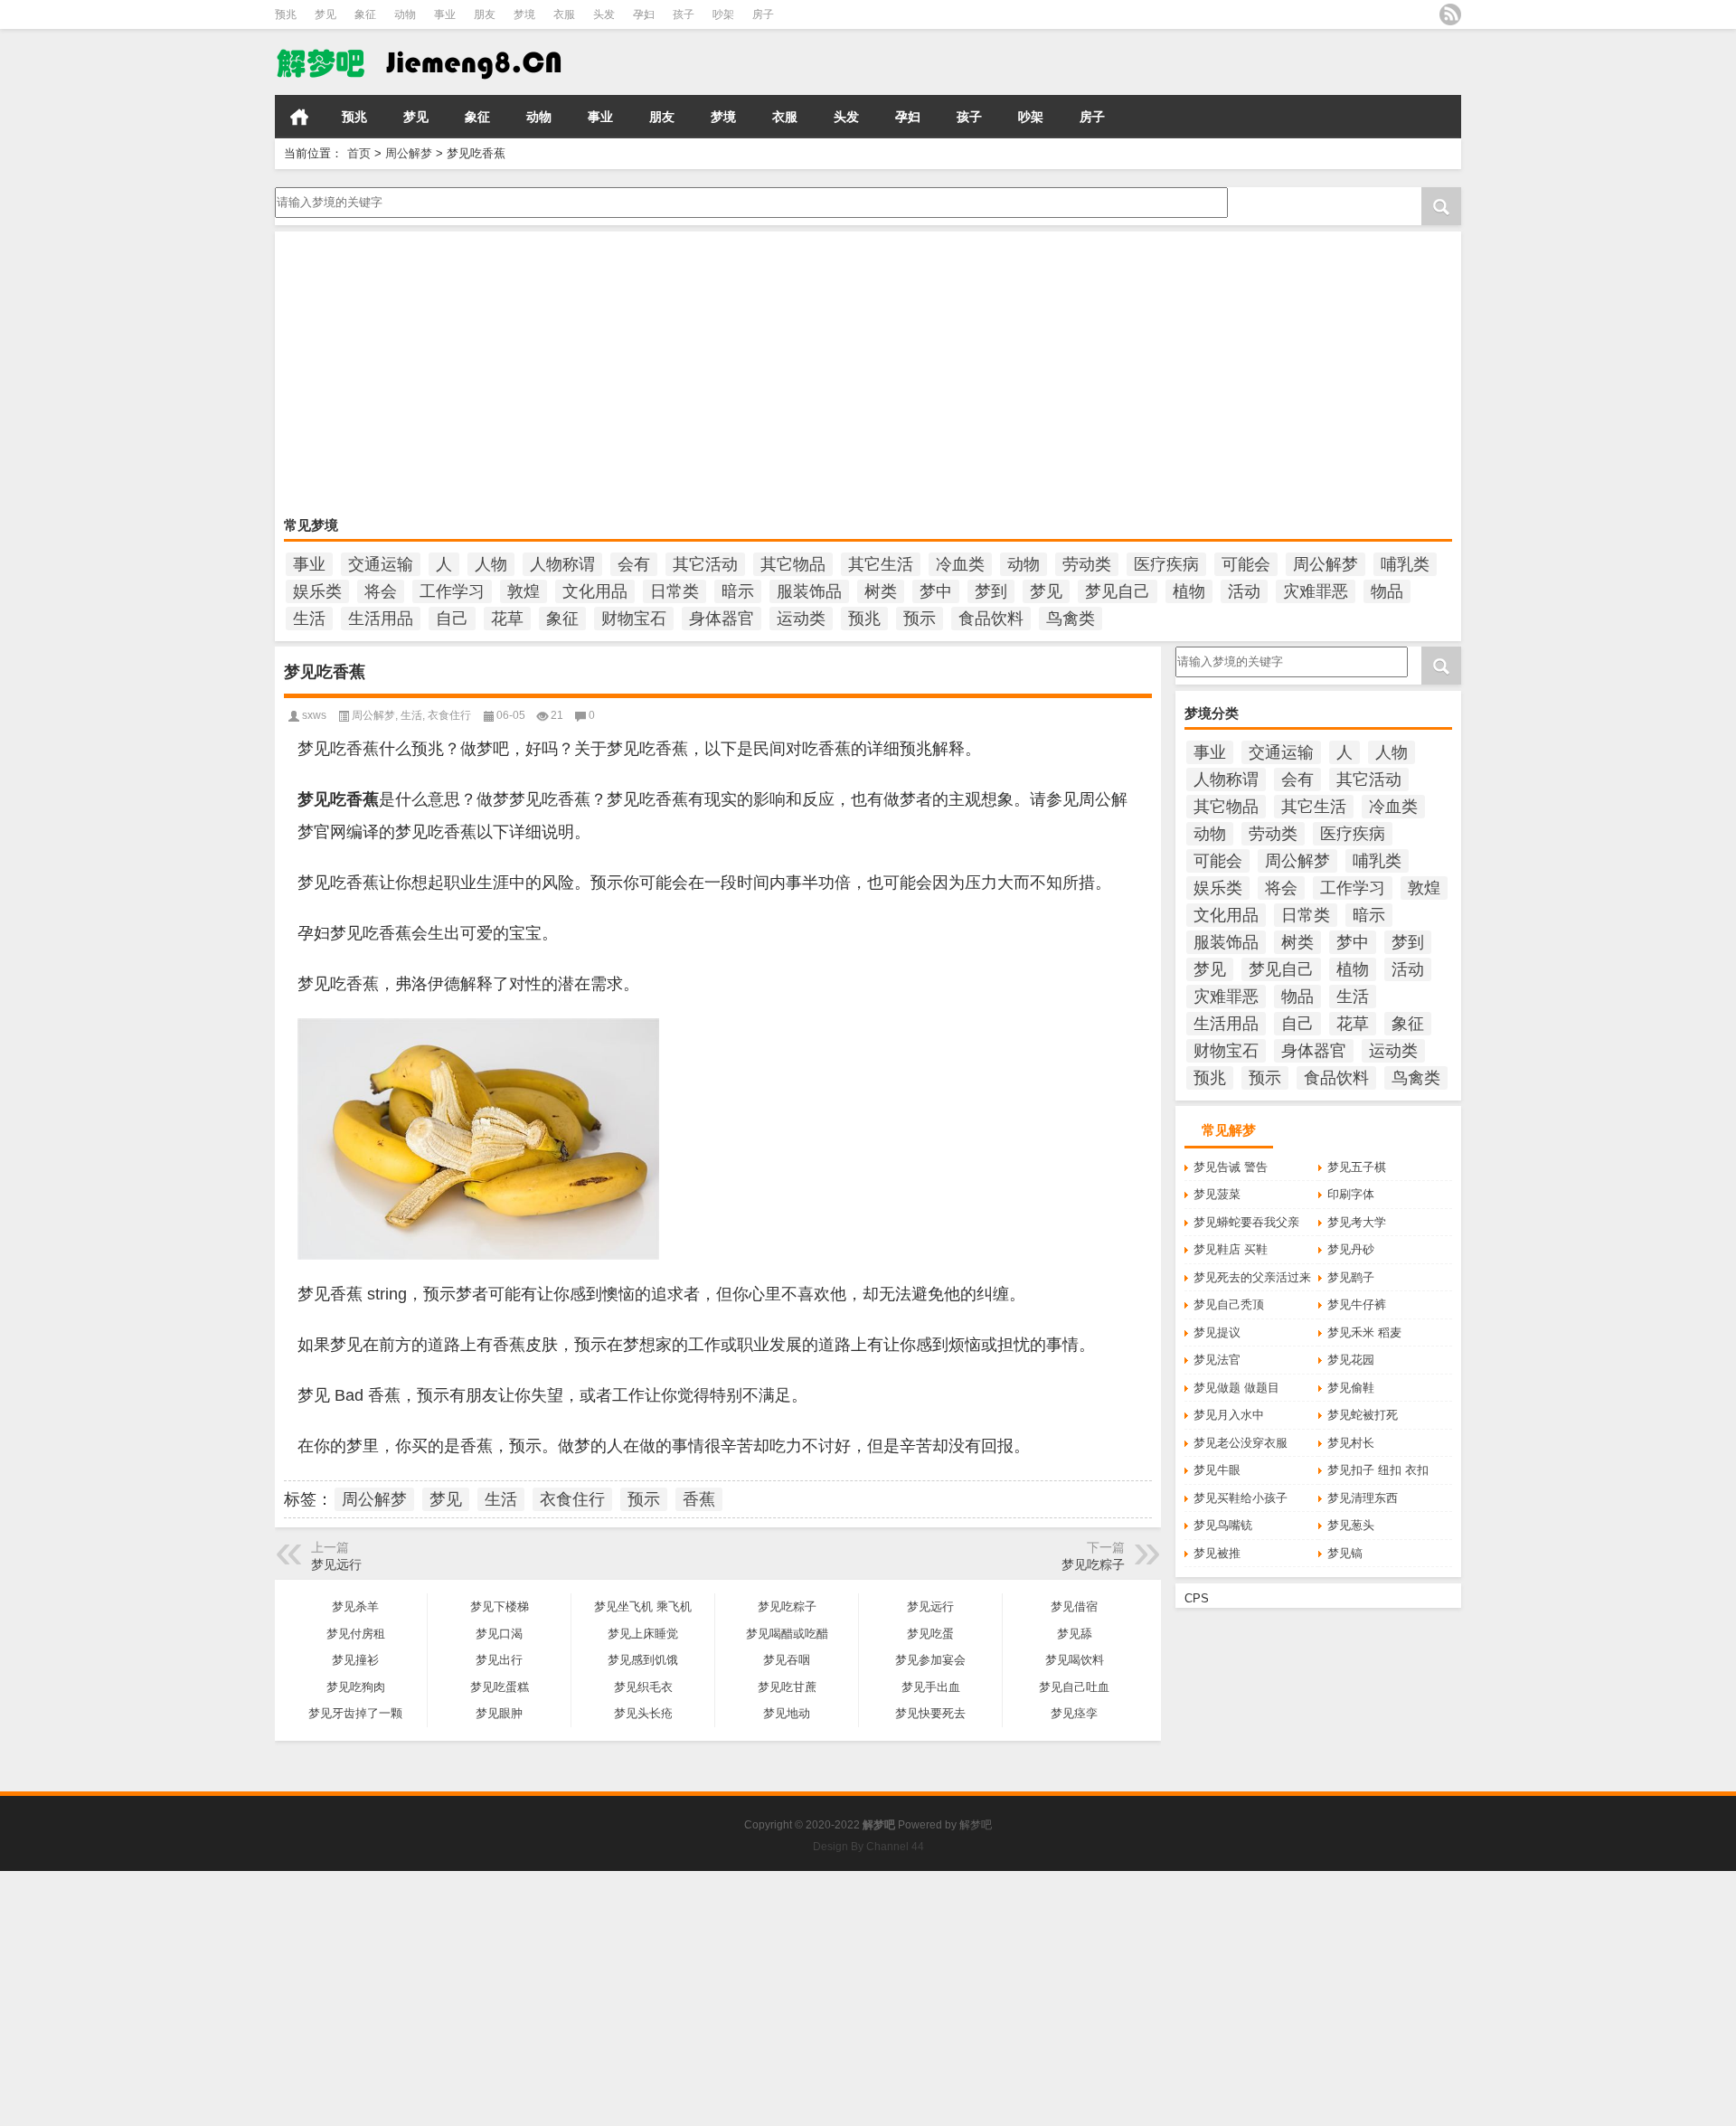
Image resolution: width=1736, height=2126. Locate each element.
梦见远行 (336, 1564)
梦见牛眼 (1217, 1470)
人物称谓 (562, 564)
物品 (1387, 591)
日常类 (675, 591)
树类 (881, 591)
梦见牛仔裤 (1357, 1304)
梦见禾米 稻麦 (1364, 1332)
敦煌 (524, 591)
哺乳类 (1405, 564)
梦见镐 (1345, 1553)
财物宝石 (634, 619)
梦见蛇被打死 (1363, 1415)
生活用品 (381, 619)
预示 (920, 619)
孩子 (684, 14)
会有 (634, 564)
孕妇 (644, 14)
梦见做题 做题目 (1236, 1388)
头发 (604, 14)
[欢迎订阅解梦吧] (1450, 14)
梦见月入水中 (1229, 1415)
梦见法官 (1217, 1360)
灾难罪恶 (1316, 591)
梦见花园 (1351, 1360)
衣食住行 (449, 715)
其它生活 (881, 564)
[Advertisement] (826, 376)
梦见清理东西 (1363, 1498)
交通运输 (381, 564)
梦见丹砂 (1351, 1249)
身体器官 (722, 619)
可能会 (1246, 564)
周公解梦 (409, 153)
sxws (314, 715)
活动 (1244, 591)
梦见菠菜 (1217, 1194)
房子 (763, 14)
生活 (309, 619)
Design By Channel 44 (868, 1847)
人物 (491, 564)
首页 (299, 117)
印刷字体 (1351, 1194)
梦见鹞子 (1351, 1277)
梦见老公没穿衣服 (1241, 1443)
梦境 (524, 14)
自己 (452, 619)
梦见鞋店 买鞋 (1231, 1249)
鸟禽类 (1071, 619)
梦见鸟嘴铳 (1223, 1525)
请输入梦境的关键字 (328, 194)
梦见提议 (1217, 1332)
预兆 (286, 14)
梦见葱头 (1351, 1525)
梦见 (325, 14)
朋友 (485, 14)
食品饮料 (991, 619)
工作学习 (452, 591)
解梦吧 (976, 1825)
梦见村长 (1351, 1443)
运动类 (801, 619)
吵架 (723, 14)
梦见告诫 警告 (1231, 1167)
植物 (1189, 591)
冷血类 (960, 564)
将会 (381, 591)
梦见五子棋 (1357, 1167)
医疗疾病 (1166, 564)
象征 (365, 14)
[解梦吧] (460, 62)
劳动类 (1087, 564)
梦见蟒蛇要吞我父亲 (1246, 1222)
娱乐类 (317, 591)
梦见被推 (1217, 1553)
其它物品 (793, 564)
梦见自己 (1118, 591)
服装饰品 (809, 591)
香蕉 (699, 1499)
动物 (405, 14)
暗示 (738, 591)
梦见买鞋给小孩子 (1241, 1498)
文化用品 (595, 591)
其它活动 (705, 564)
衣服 (564, 14)
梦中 (936, 591)
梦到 (991, 591)
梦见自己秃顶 (1229, 1304)
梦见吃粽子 (1093, 1564)
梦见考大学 (1357, 1222)
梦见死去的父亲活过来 (1252, 1277)
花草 (507, 619)
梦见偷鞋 (1351, 1388)
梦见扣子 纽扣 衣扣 (1378, 1470)
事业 (445, 14)
